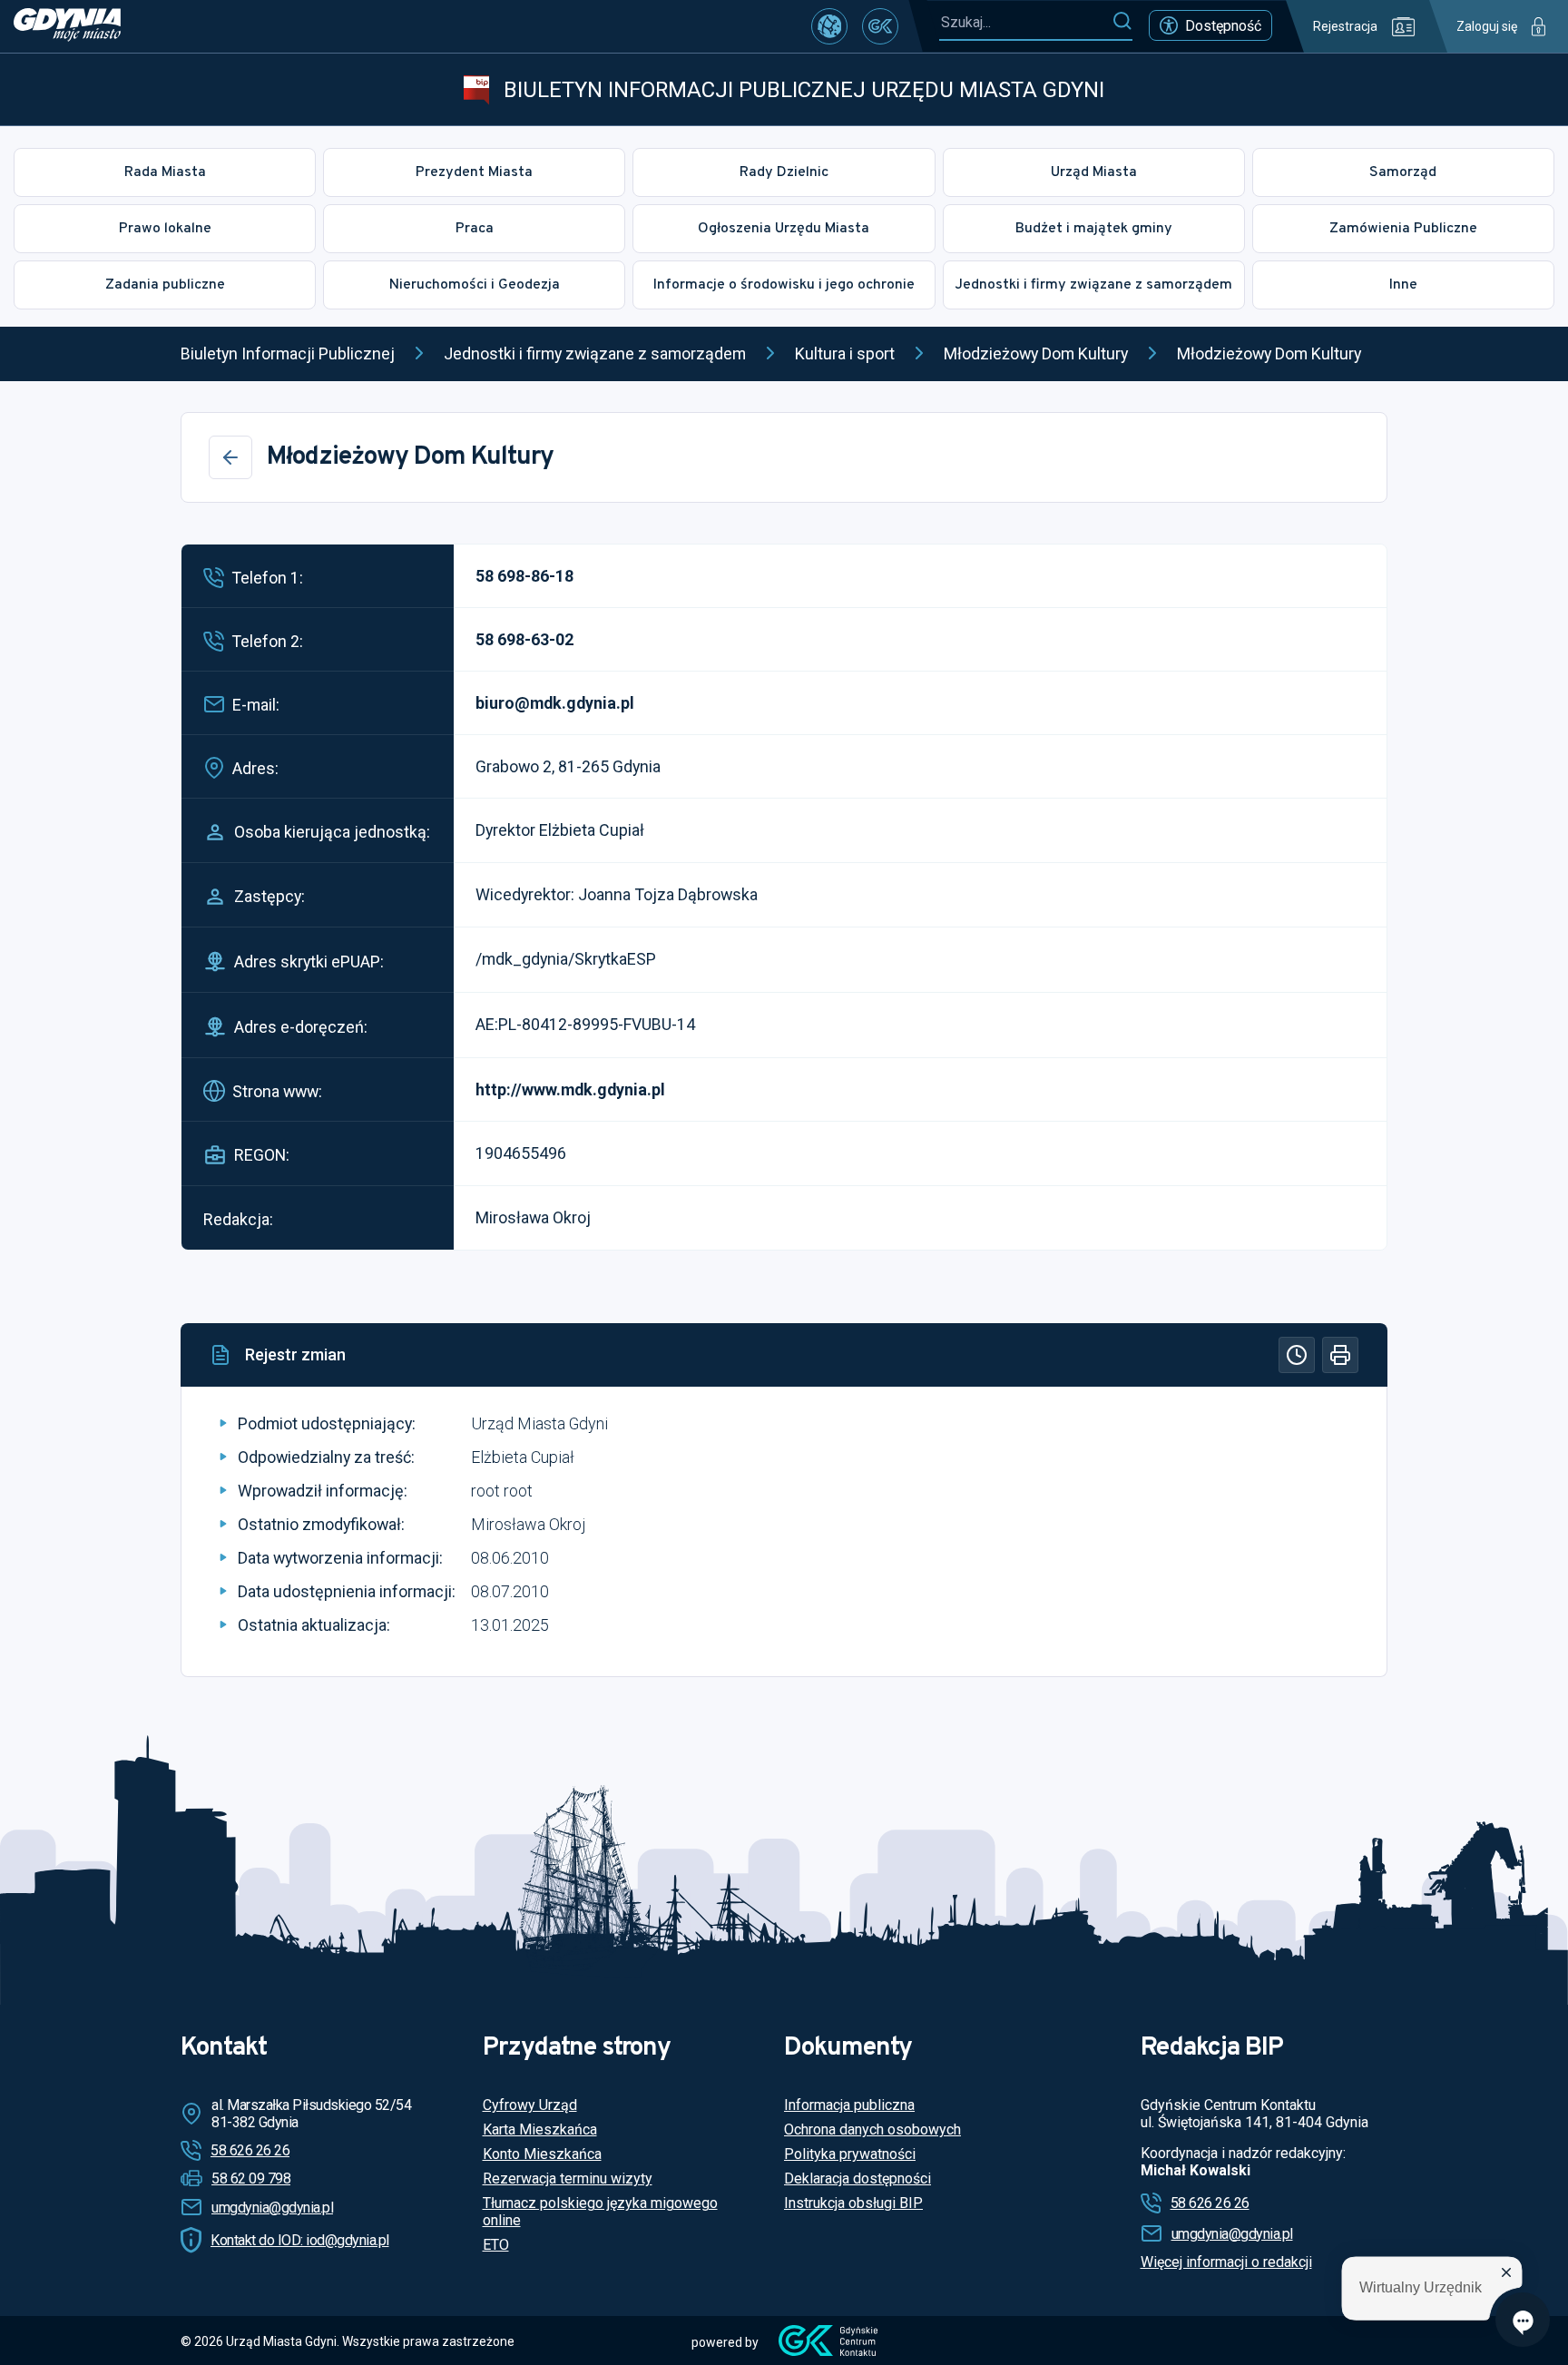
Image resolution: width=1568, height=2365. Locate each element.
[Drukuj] (1340, 1355)
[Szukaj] (1122, 22)
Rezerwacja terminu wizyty (568, 2179)
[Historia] (1297, 1355)
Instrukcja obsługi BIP (853, 2203)
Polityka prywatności (850, 2154)
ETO (496, 2245)
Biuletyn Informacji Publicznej (288, 353)
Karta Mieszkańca (540, 2129)
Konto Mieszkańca (542, 2154)
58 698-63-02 (524, 639)
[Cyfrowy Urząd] (829, 26)
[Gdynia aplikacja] (880, 26)
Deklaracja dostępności (857, 2179)
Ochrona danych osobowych (872, 2129)
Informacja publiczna (849, 2105)
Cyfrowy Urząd (530, 2105)
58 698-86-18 (524, 576)
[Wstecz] (230, 457)
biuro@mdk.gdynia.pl (555, 703)
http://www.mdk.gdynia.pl (570, 1089)
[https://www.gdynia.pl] (67, 26)
